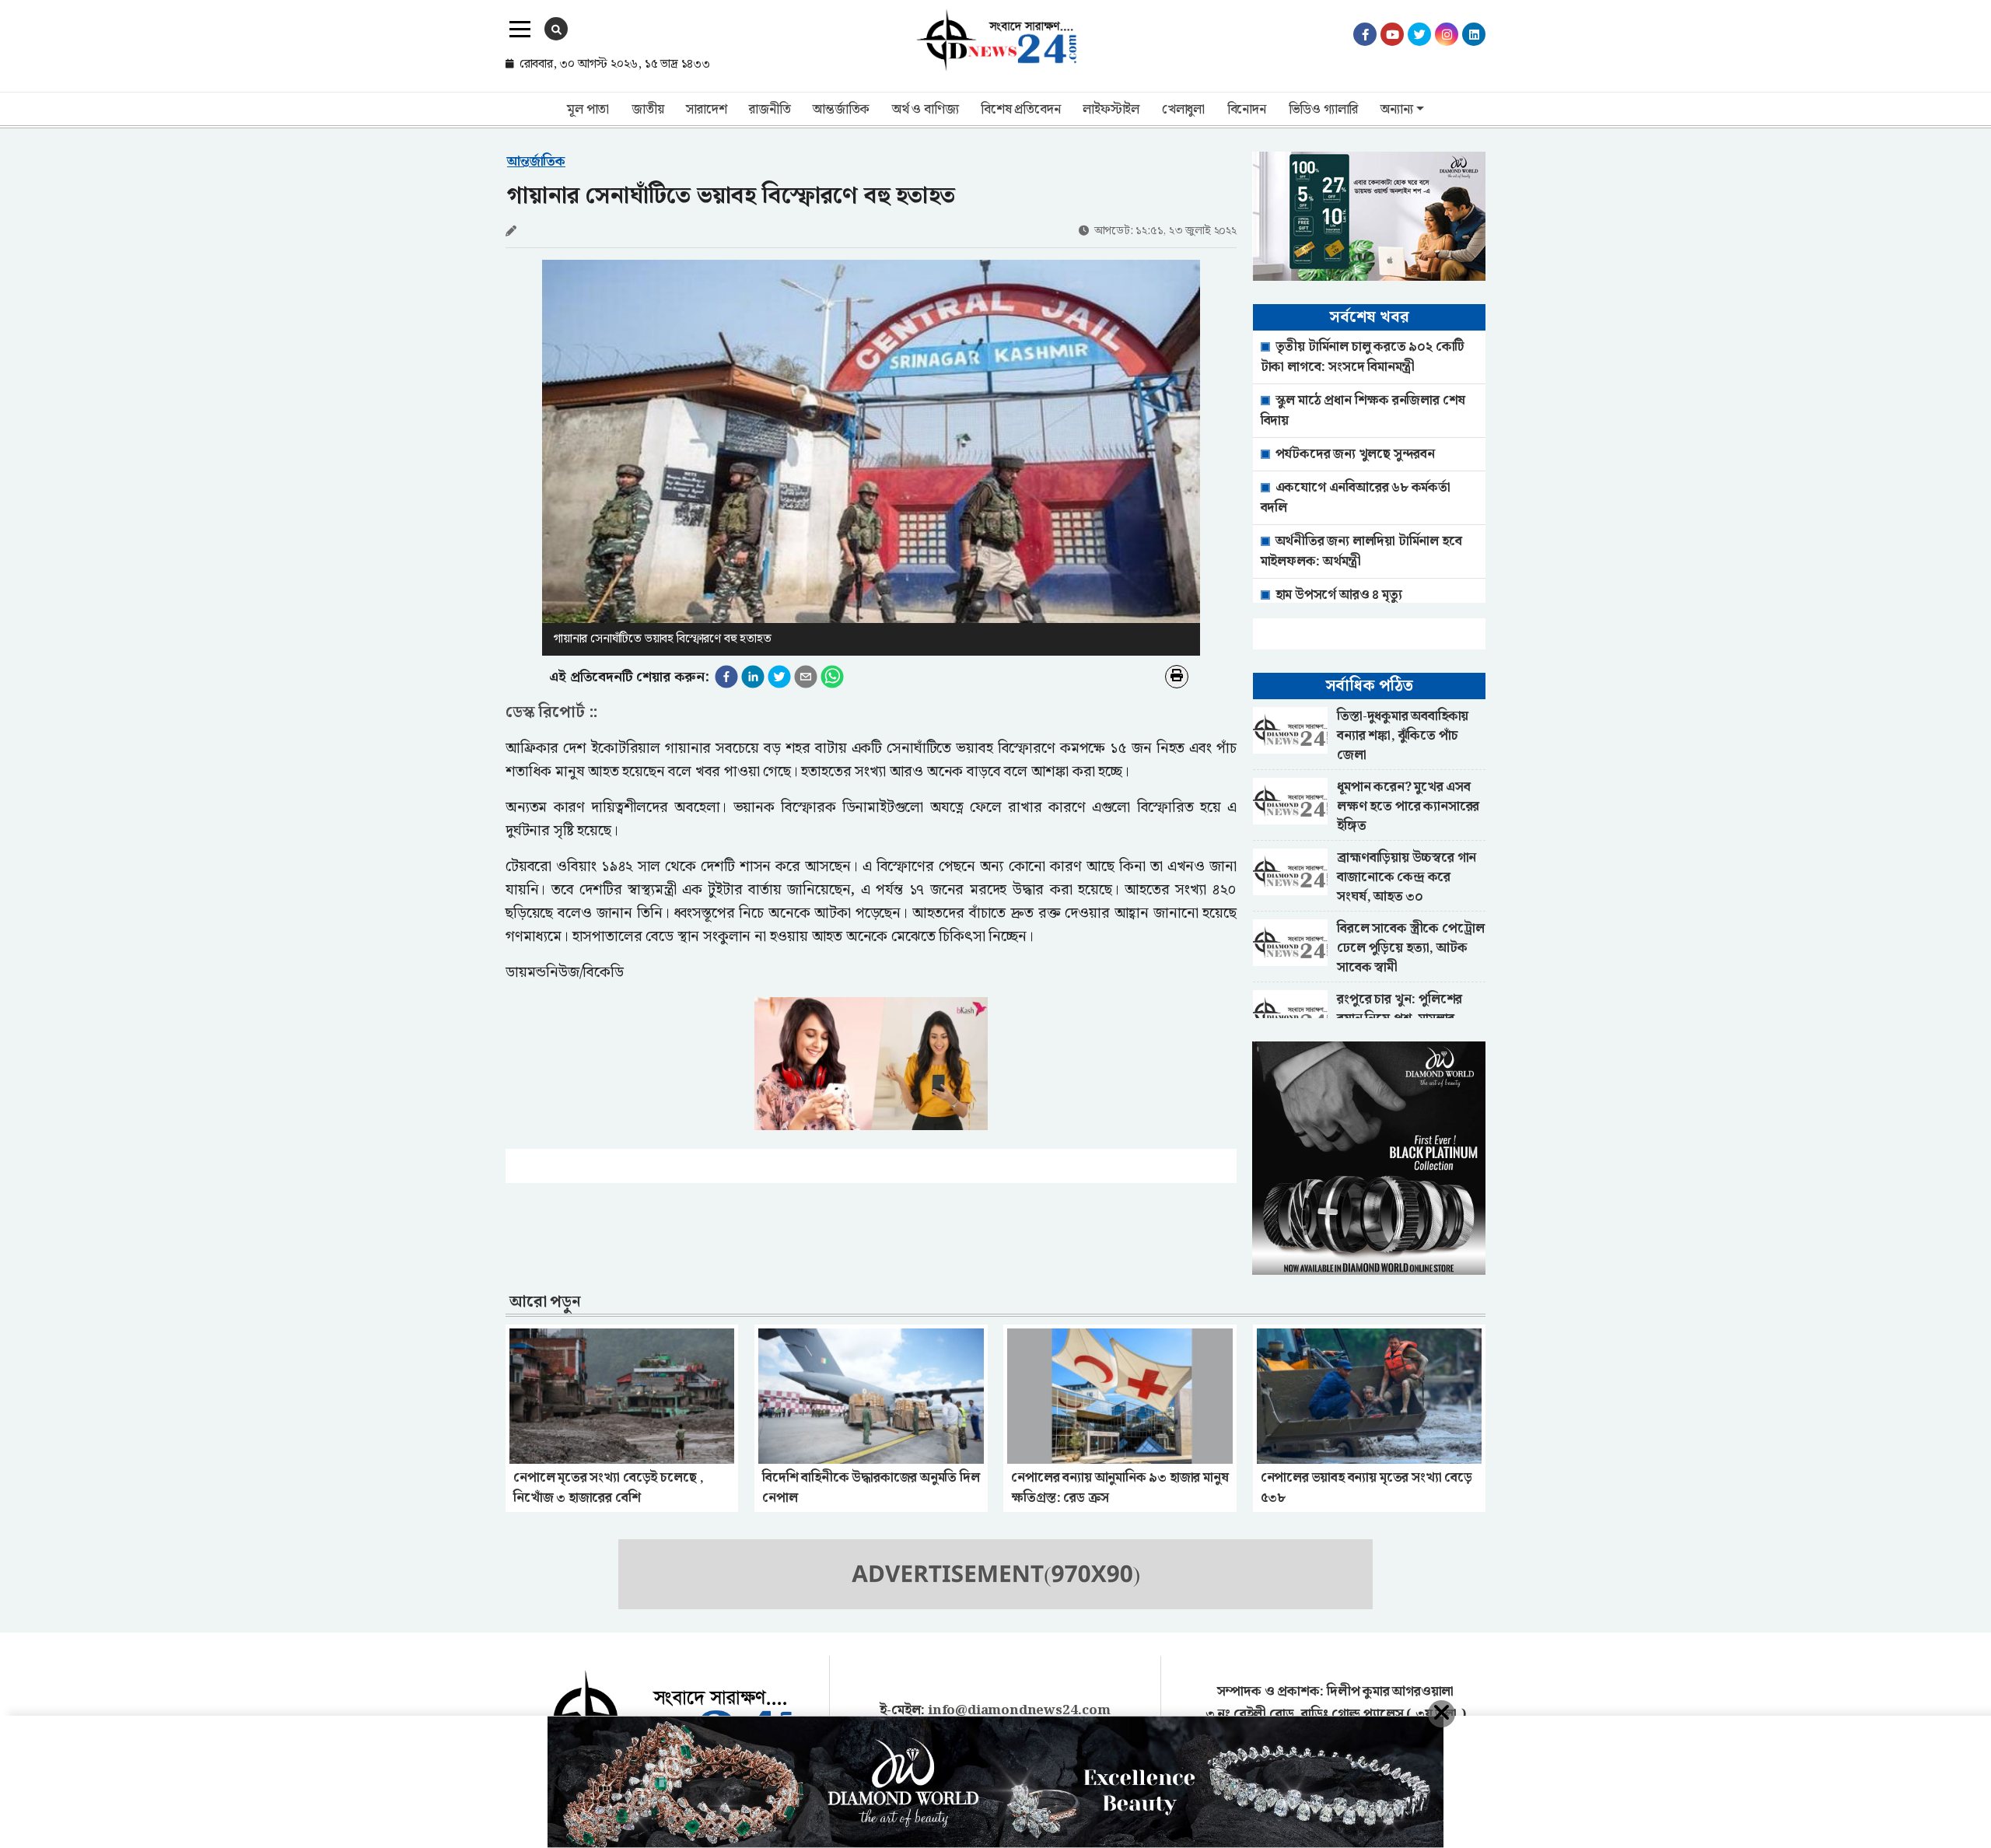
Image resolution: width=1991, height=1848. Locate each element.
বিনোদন (1247, 110)
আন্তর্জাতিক (841, 110)
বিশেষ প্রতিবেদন (1020, 110)
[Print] (1177, 677)
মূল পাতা (588, 110)
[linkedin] (753, 677)
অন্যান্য (1396, 110)
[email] (806, 677)
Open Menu (520, 30)
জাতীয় (647, 110)
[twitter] (779, 677)
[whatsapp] (832, 677)
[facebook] (726, 677)
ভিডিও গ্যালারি (1324, 110)
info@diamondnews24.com (1019, 1710)
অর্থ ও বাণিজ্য (925, 110)
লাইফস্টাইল (1111, 110)
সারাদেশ (706, 110)
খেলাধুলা (1183, 110)
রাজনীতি (770, 110)
